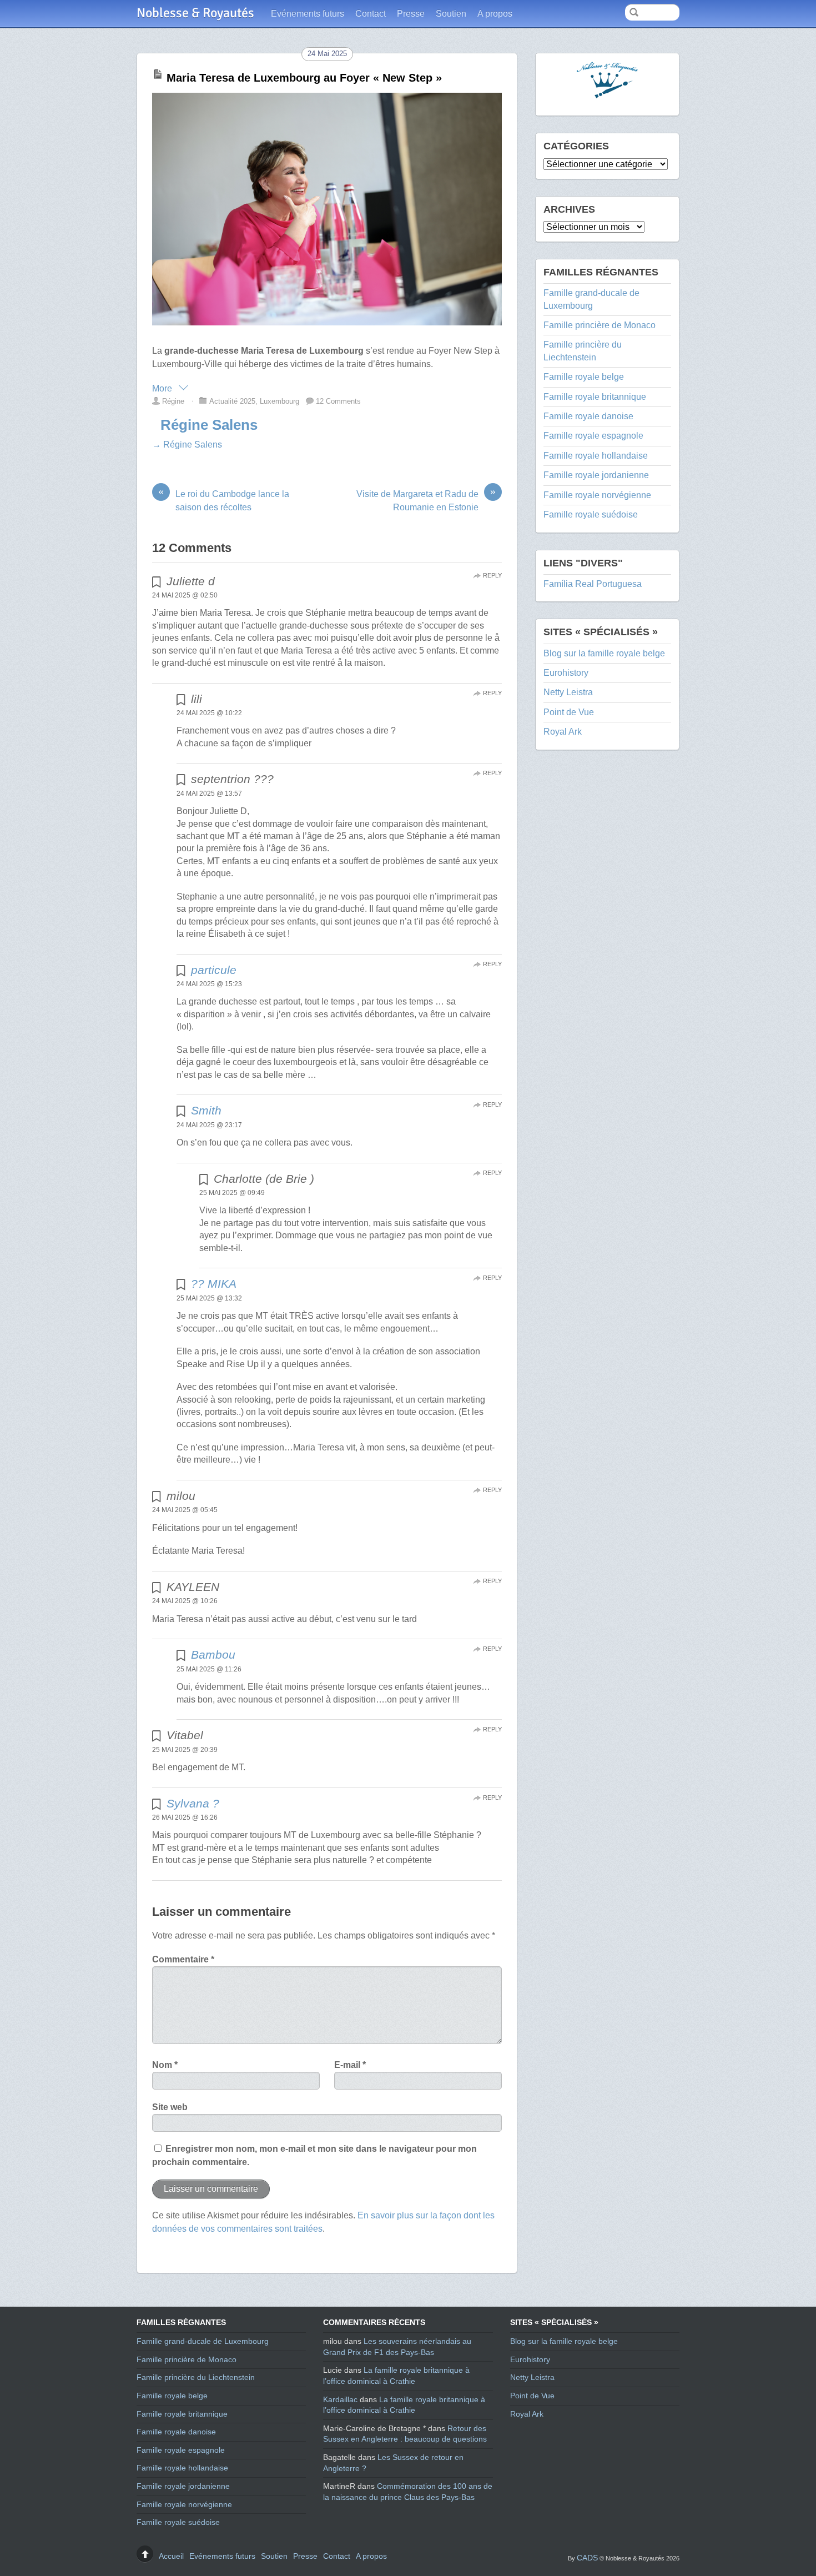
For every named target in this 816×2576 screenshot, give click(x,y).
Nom (165, 2065)
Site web (170, 2107)
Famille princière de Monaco (600, 325)
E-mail (350, 2065)
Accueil (171, 2556)
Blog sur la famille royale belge (604, 653)
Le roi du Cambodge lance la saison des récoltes (224, 500)
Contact (371, 14)
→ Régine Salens (187, 445)
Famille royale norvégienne (597, 495)
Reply (492, 575)
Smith (206, 1110)
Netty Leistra (568, 692)
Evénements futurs (308, 14)
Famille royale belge (584, 377)
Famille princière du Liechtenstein (196, 2377)
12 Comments (338, 401)
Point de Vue (569, 712)
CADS (587, 2558)
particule (214, 970)
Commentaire (183, 1959)
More (163, 388)
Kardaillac (340, 2399)
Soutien (451, 14)
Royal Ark (563, 732)
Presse (411, 14)
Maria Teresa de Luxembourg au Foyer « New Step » (304, 78)
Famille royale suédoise (591, 514)
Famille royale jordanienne (596, 475)
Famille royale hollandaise (596, 456)
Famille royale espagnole (593, 436)
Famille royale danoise (588, 416)
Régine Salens (209, 425)
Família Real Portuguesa (593, 584)
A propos (495, 14)
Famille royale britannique (595, 397)
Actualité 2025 (232, 401)
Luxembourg (279, 401)
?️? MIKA (214, 1284)
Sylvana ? (193, 1803)
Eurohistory (566, 673)
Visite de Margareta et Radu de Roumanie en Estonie (426, 500)
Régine (173, 401)
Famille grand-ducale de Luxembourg (203, 2341)
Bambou (213, 1654)
